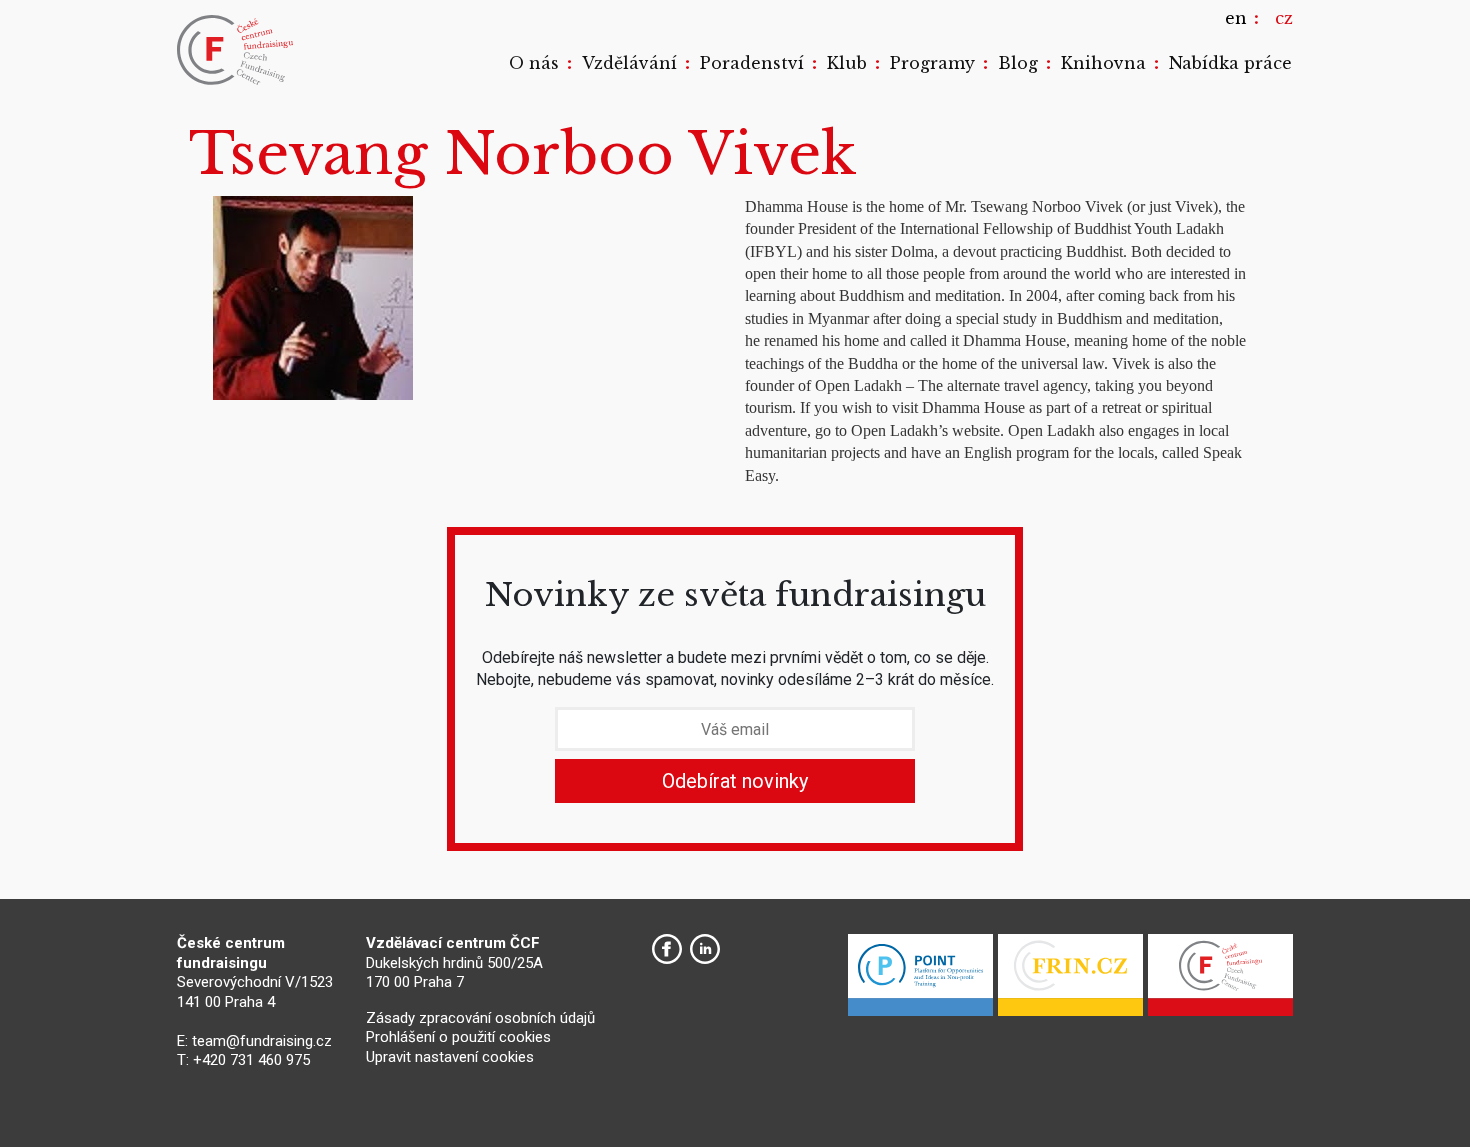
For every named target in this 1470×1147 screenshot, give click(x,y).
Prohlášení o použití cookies (458, 1037)
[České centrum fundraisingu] (237, 50)
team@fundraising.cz (262, 1041)
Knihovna (1103, 63)
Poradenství (752, 63)
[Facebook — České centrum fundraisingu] (667, 949)
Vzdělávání (629, 63)
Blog (1018, 63)
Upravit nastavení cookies (450, 1057)
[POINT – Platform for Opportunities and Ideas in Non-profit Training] (920, 980)
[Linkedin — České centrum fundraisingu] (705, 949)
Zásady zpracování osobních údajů (480, 1018)
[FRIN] (1070, 980)
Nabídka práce (1230, 63)
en (1236, 18)
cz (1284, 18)
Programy (932, 63)
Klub (847, 63)
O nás (534, 63)
